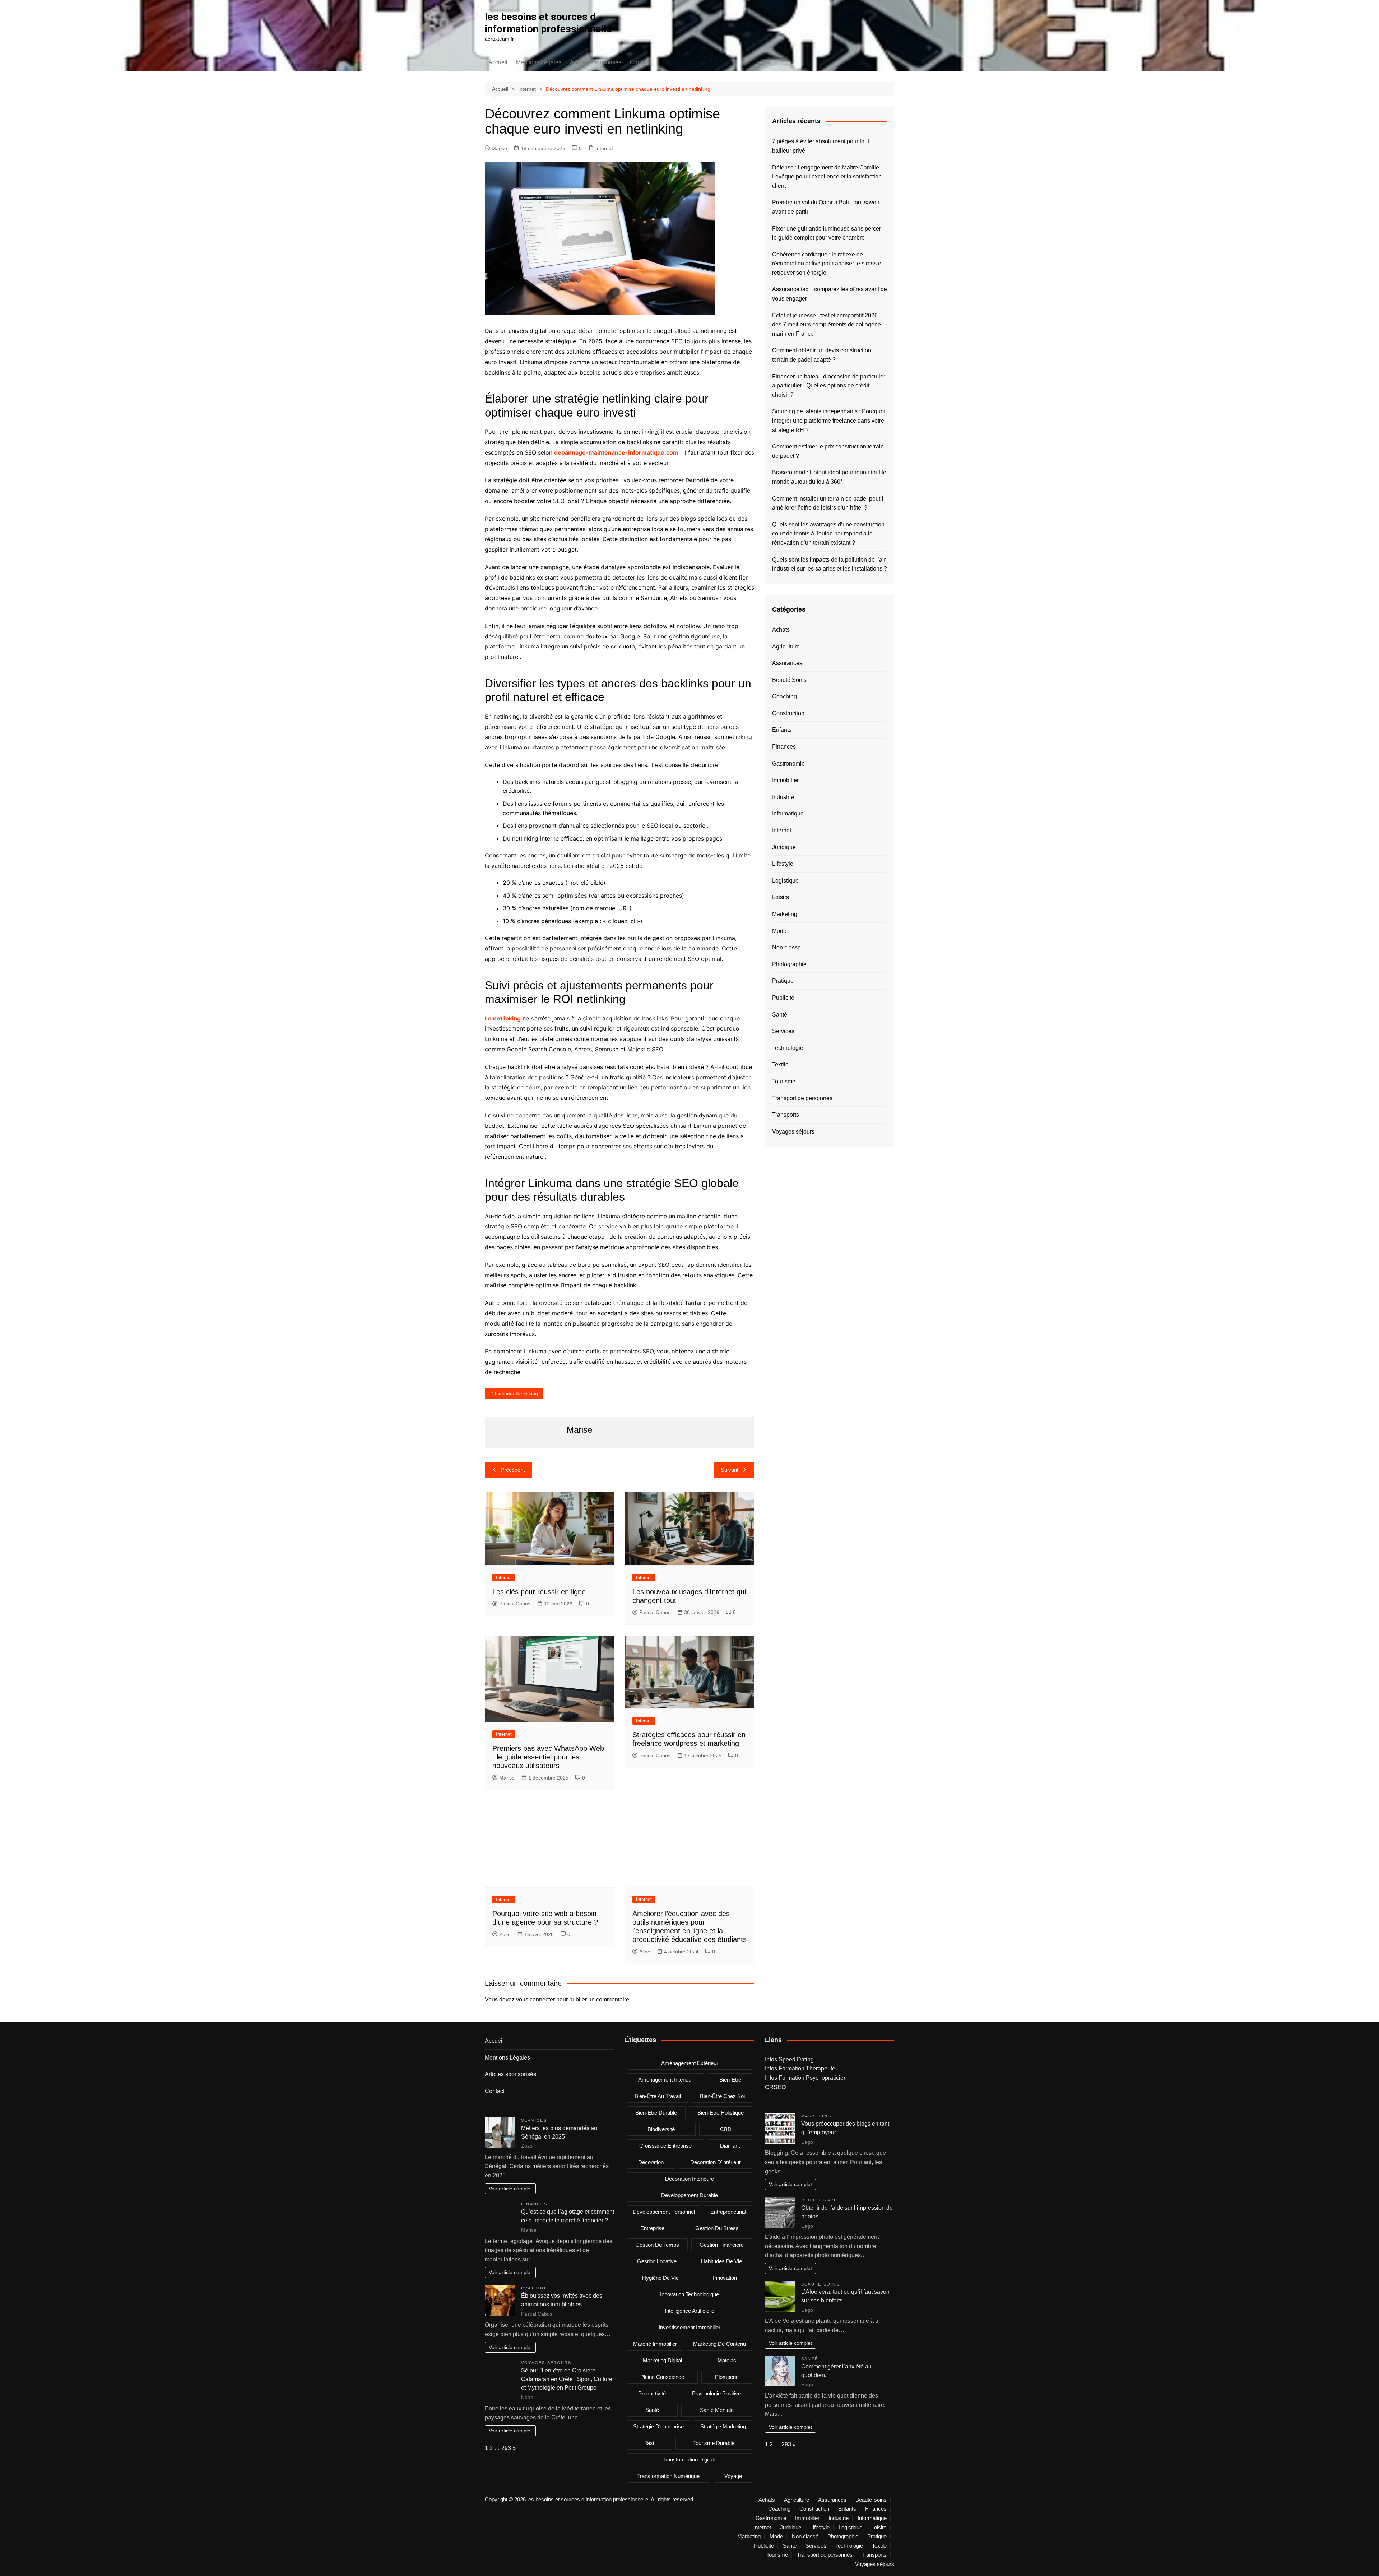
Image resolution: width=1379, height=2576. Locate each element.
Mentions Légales (539, 62)
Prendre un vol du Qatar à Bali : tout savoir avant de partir (826, 207)
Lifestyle (783, 864)
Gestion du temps (657, 2245)
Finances (784, 747)
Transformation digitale (689, 2459)
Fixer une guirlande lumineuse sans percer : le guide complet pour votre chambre (828, 233)
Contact (640, 62)
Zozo (505, 1934)
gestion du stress (717, 2228)
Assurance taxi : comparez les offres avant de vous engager (830, 294)
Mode (779, 931)
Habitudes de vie (721, 2261)
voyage (733, 2476)
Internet (604, 148)
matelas (727, 2360)
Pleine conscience (662, 2377)
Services (783, 1031)
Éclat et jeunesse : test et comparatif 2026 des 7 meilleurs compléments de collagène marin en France (827, 325)
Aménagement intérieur (666, 2080)
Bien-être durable (656, 2113)
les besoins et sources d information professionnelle (548, 23)
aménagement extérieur (690, 2063)
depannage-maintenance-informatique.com (616, 452)
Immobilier (785, 780)
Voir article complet (510, 2189)
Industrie (783, 797)
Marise (499, 148)
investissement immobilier (689, 2327)
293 (506, 2448)
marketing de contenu (719, 2344)
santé (652, 2410)
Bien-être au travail (658, 2096)
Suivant (730, 1470)
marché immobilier (655, 2344)
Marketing (785, 914)
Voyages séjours (793, 1132)
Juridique (784, 847)
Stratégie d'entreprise (658, 2426)
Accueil (498, 62)
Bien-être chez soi (722, 2096)
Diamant (730, 2146)
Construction (788, 713)
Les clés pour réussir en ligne (539, 1592)
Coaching (784, 696)
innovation (725, 2278)
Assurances (787, 663)
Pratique (783, 981)
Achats (781, 630)
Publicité (783, 998)
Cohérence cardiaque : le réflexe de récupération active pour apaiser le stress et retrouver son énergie (827, 264)
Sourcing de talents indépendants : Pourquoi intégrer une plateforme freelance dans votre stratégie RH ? (829, 420)
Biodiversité (661, 2129)
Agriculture (786, 647)
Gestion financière (722, 2245)
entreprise (652, 2228)
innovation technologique (689, 2294)
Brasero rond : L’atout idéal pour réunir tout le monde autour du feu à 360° (829, 477)
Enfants (782, 730)
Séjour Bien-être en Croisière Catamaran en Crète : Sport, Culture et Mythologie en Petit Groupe (567, 2379)
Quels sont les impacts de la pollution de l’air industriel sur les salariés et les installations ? (830, 564)
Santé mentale (717, 2410)
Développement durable (689, 2195)
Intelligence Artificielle (689, 2311)
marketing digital (662, 2360)
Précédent (513, 1470)
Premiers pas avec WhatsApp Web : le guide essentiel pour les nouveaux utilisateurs (548, 1757)
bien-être (730, 2080)
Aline (645, 1952)
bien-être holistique (721, 2113)
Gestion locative (657, 2261)
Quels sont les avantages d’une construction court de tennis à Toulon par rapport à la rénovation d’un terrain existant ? (828, 534)
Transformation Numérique (668, 2476)
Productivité (652, 2393)
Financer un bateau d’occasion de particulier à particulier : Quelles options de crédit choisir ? (829, 386)
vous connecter (535, 2000)
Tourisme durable (714, 2443)
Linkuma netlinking (516, 1394)
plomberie (727, 2377)
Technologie (788, 1048)
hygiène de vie (660, 2278)
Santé (780, 1015)
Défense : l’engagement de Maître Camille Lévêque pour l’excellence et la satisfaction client (827, 177)
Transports (786, 1115)
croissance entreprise (665, 2146)
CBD (726, 2129)
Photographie (789, 964)
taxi (649, 2443)
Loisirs (781, 897)
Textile (780, 1064)
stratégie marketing (723, 2426)
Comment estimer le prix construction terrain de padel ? (828, 451)
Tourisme (784, 1081)
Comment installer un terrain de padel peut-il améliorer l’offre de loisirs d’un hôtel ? (828, 503)
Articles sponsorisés (596, 62)
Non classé (786, 947)
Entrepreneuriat (728, 2212)
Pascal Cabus (515, 1604)
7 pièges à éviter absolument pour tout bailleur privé (821, 146)
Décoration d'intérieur (716, 2162)
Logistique (785, 881)
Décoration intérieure (689, 2179)
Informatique (788, 813)
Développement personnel (664, 2212)
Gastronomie (788, 764)
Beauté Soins (789, 680)
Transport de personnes (802, 1098)
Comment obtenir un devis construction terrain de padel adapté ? (822, 355)
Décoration (651, 2162)
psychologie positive (716, 2393)
